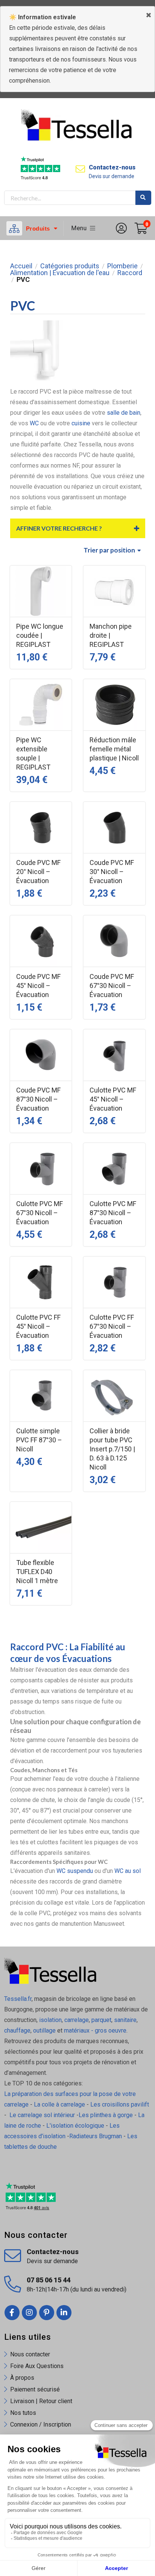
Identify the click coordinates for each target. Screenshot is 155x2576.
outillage (44, 2030)
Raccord (130, 273)
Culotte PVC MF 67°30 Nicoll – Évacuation (40, 1213)
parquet (101, 2020)
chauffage (17, 2030)
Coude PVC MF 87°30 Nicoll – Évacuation (38, 1099)
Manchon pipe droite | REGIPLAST (111, 635)
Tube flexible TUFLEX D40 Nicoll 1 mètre (37, 1572)
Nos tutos (23, 2413)
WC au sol (128, 1871)
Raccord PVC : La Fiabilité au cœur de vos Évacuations (68, 1653)
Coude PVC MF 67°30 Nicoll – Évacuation (112, 986)
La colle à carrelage (59, 2104)
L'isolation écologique (75, 2126)
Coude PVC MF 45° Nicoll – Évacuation (38, 986)
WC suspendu (75, 1871)
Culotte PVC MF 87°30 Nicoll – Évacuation (113, 1213)
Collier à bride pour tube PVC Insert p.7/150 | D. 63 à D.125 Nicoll (112, 1449)
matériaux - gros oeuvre (95, 2030)
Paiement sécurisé (35, 2389)
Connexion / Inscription (41, 2424)
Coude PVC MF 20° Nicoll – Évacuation (38, 872)
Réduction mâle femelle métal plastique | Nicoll (114, 749)
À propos (22, 2378)
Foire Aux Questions (37, 2366)
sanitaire (125, 2020)
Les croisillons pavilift (120, 2104)
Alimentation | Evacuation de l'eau (60, 273)
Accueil (21, 266)
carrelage (77, 2020)
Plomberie (122, 266)
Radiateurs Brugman (96, 2136)
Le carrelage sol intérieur (42, 2115)
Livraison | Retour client (41, 2401)
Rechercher (143, 198)
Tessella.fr (18, 1999)
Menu (81, 228)
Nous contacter (30, 2354)
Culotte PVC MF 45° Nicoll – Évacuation (113, 1099)
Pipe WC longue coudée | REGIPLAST (40, 635)
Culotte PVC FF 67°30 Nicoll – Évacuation (112, 1326)
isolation (50, 2020)
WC (34, 423)
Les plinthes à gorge (106, 2115)
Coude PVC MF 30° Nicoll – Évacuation (112, 872)
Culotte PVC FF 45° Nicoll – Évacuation (38, 1326)
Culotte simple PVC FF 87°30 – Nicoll (39, 1440)
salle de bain (124, 413)
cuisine (80, 423)
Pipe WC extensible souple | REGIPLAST (33, 753)
